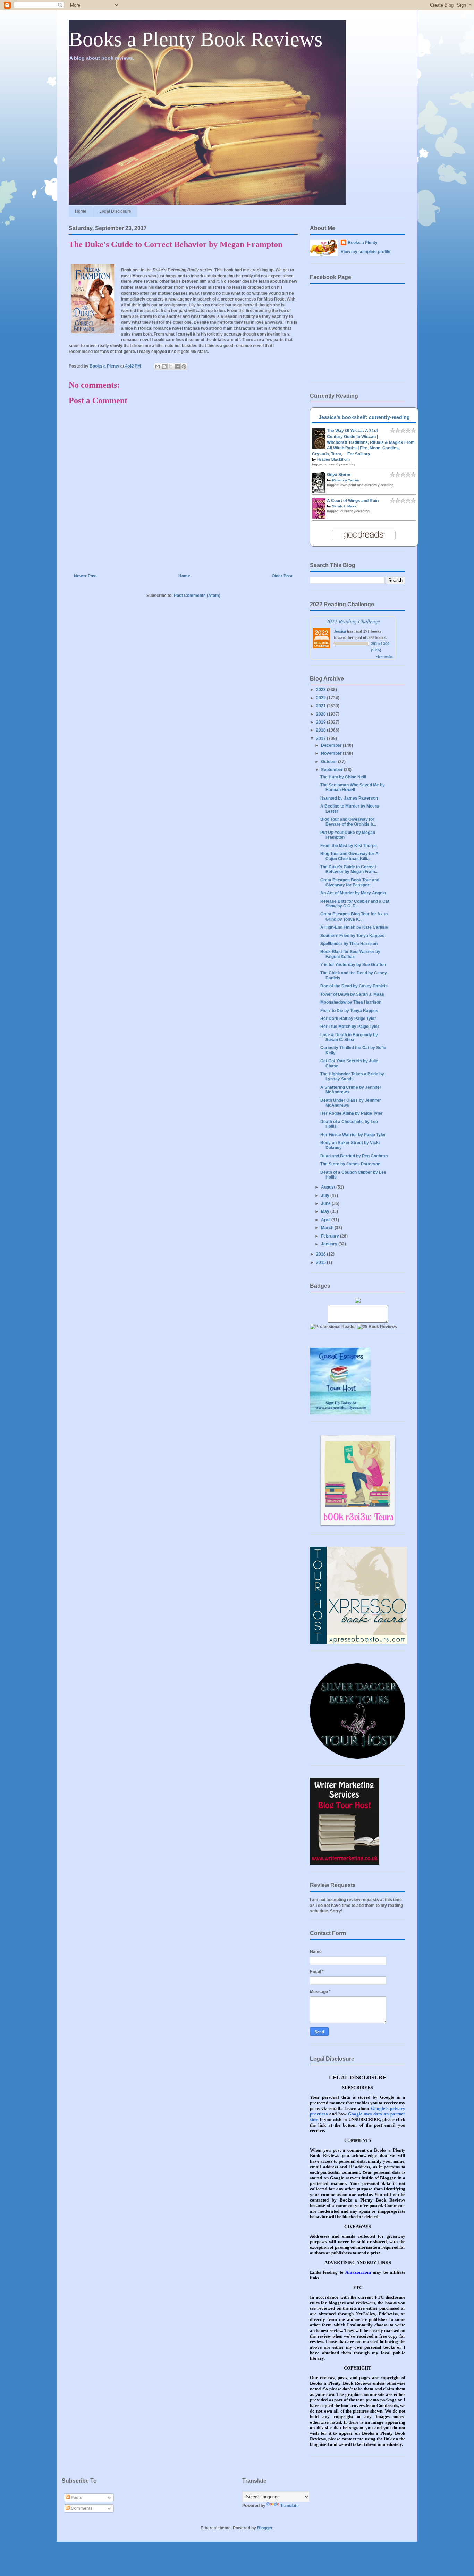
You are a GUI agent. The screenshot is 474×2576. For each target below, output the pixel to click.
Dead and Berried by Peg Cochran (354, 1156)
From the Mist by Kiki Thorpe (349, 846)
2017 (321, 738)
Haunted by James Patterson (349, 798)
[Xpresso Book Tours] (358, 1642)
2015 (321, 1262)
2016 (321, 1254)
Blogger (265, 2528)
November (332, 753)
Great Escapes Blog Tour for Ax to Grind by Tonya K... (354, 917)
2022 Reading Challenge (353, 621)
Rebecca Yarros (346, 480)
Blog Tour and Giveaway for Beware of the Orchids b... (348, 822)
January (330, 1244)
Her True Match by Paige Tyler (350, 1027)
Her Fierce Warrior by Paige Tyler (353, 1135)
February (331, 1236)
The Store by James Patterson (350, 1164)
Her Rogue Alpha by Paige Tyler (352, 1113)
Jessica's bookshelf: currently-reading (364, 417)
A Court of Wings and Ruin (353, 501)
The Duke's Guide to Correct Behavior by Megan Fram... (349, 869)
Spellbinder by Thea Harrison (349, 944)
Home (81, 211)
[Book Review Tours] (358, 1526)
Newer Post (85, 576)
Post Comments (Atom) (197, 596)
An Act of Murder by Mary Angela (353, 893)
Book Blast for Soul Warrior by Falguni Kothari (350, 954)
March (328, 1228)
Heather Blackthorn (333, 459)
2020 (321, 714)
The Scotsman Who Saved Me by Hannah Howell (353, 787)
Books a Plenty (363, 243)
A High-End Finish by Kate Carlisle (354, 927)
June (326, 1203)
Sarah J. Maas (344, 506)
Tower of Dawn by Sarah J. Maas (352, 994)
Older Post (282, 576)
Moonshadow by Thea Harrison (351, 1002)
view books (384, 656)
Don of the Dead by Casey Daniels (354, 986)
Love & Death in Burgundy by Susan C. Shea (349, 1037)
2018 (321, 730)
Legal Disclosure (115, 211)
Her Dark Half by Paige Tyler (348, 1019)
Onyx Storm (339, 475)
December (332, 745)
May (326, 1211)
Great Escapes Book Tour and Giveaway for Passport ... (350, 882)
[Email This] (158, 366)
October (329, 762)
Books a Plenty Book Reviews (196, 39)
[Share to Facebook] (177, 366)
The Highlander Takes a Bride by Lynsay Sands (352, 1076)
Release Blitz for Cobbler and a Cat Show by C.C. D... (355, 904)
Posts (76, 2498)
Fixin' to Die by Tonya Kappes (349, 1011)
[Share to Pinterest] (184, 366)
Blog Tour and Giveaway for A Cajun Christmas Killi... (349, 856)
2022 (321, 698)
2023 (321, 690)
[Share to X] (171, 366)
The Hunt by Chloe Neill (343, 777)
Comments (81, 2508)
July (326, 1196)
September (332, 770)
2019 (321, 722)
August (329, 1187)
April (326, 1220)
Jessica (340, 631)
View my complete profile (366, 252)
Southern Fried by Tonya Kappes (352, 936)
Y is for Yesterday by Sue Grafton (353, 965)
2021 (321, 706)
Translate (290, 2506)
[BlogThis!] (164, 366)
